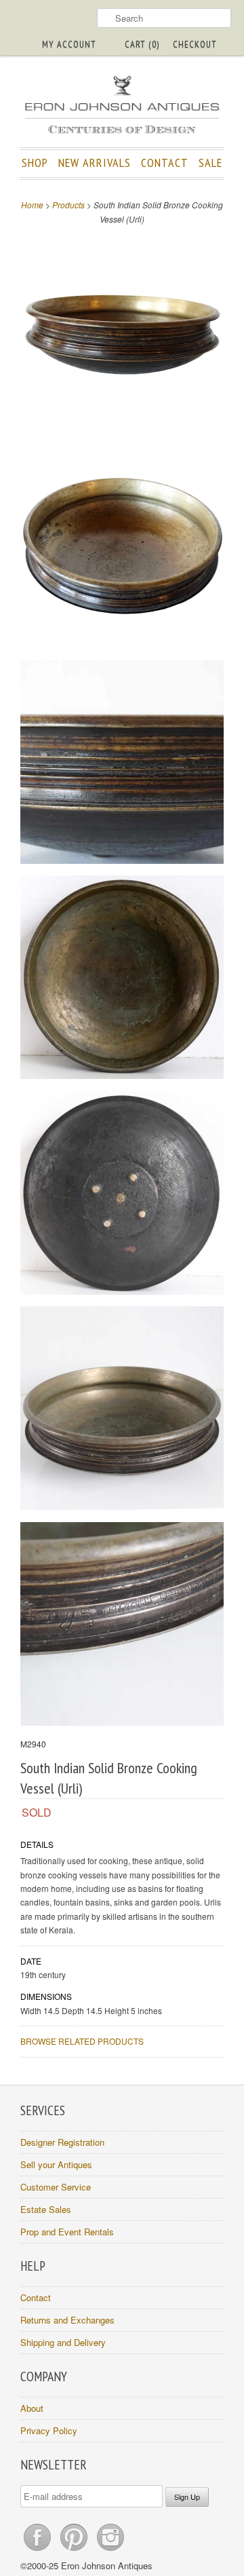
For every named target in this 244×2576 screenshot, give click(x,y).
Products (68, 205)
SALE (210, 163)
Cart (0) (142, 44)
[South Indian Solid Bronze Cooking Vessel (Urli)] (122, 333)
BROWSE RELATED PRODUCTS (82, 2041)
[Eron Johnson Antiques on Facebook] (39, 2551)
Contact (36, 2297)
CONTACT (165, 163)
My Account (69, 44)
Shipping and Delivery (63, 2342)
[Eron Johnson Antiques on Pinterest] (75, 2551)
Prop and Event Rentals (67, 2232)
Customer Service (56, 2187)
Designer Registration (62, 2142)
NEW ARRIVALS (95, 163)
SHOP (35, 163)
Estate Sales (46, 2209)
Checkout (195, 44)
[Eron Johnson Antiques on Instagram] (110, 2551)
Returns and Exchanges (67, 2320)
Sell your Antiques (56, 2164)
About (32, 2408)
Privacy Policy (49, 2430)
